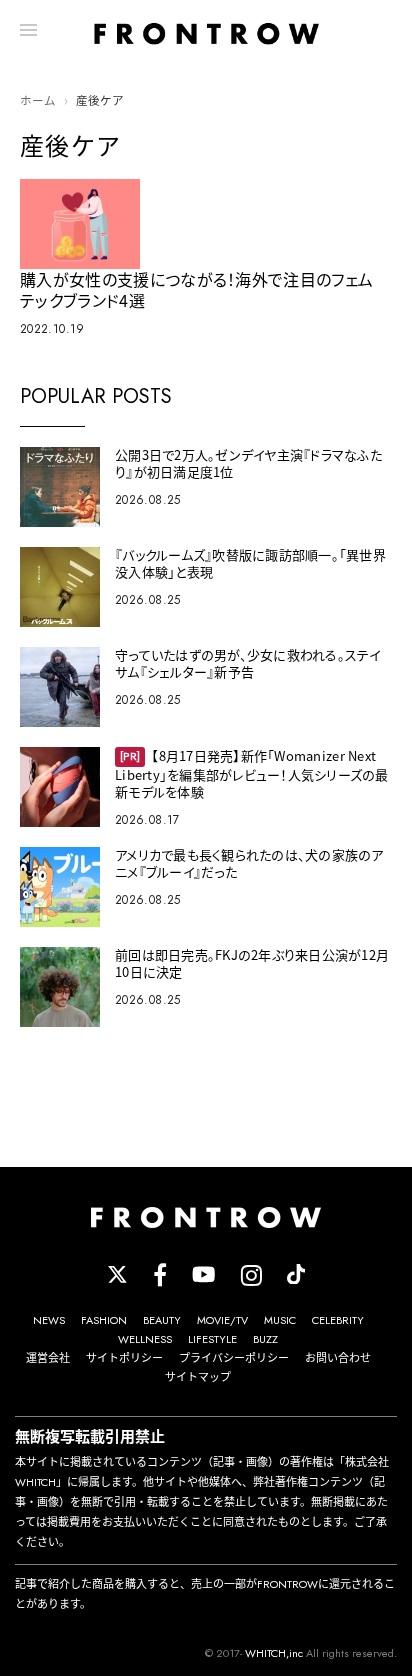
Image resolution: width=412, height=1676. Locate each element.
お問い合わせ (338, 1358)
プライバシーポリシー (234, 1358)
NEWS (49, 1320)
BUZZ (265, 1339)
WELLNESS (145, 1339)
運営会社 (48, 1358)
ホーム (38, 101)
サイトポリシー (124, 1358)
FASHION (104, 1320)
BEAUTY (162, 1320)
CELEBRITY (338, 1320)
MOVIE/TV (222, 1320)
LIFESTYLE (212, 1339)
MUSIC (280, 1320)
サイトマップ (198, 1377)
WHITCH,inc (274, 1653)
